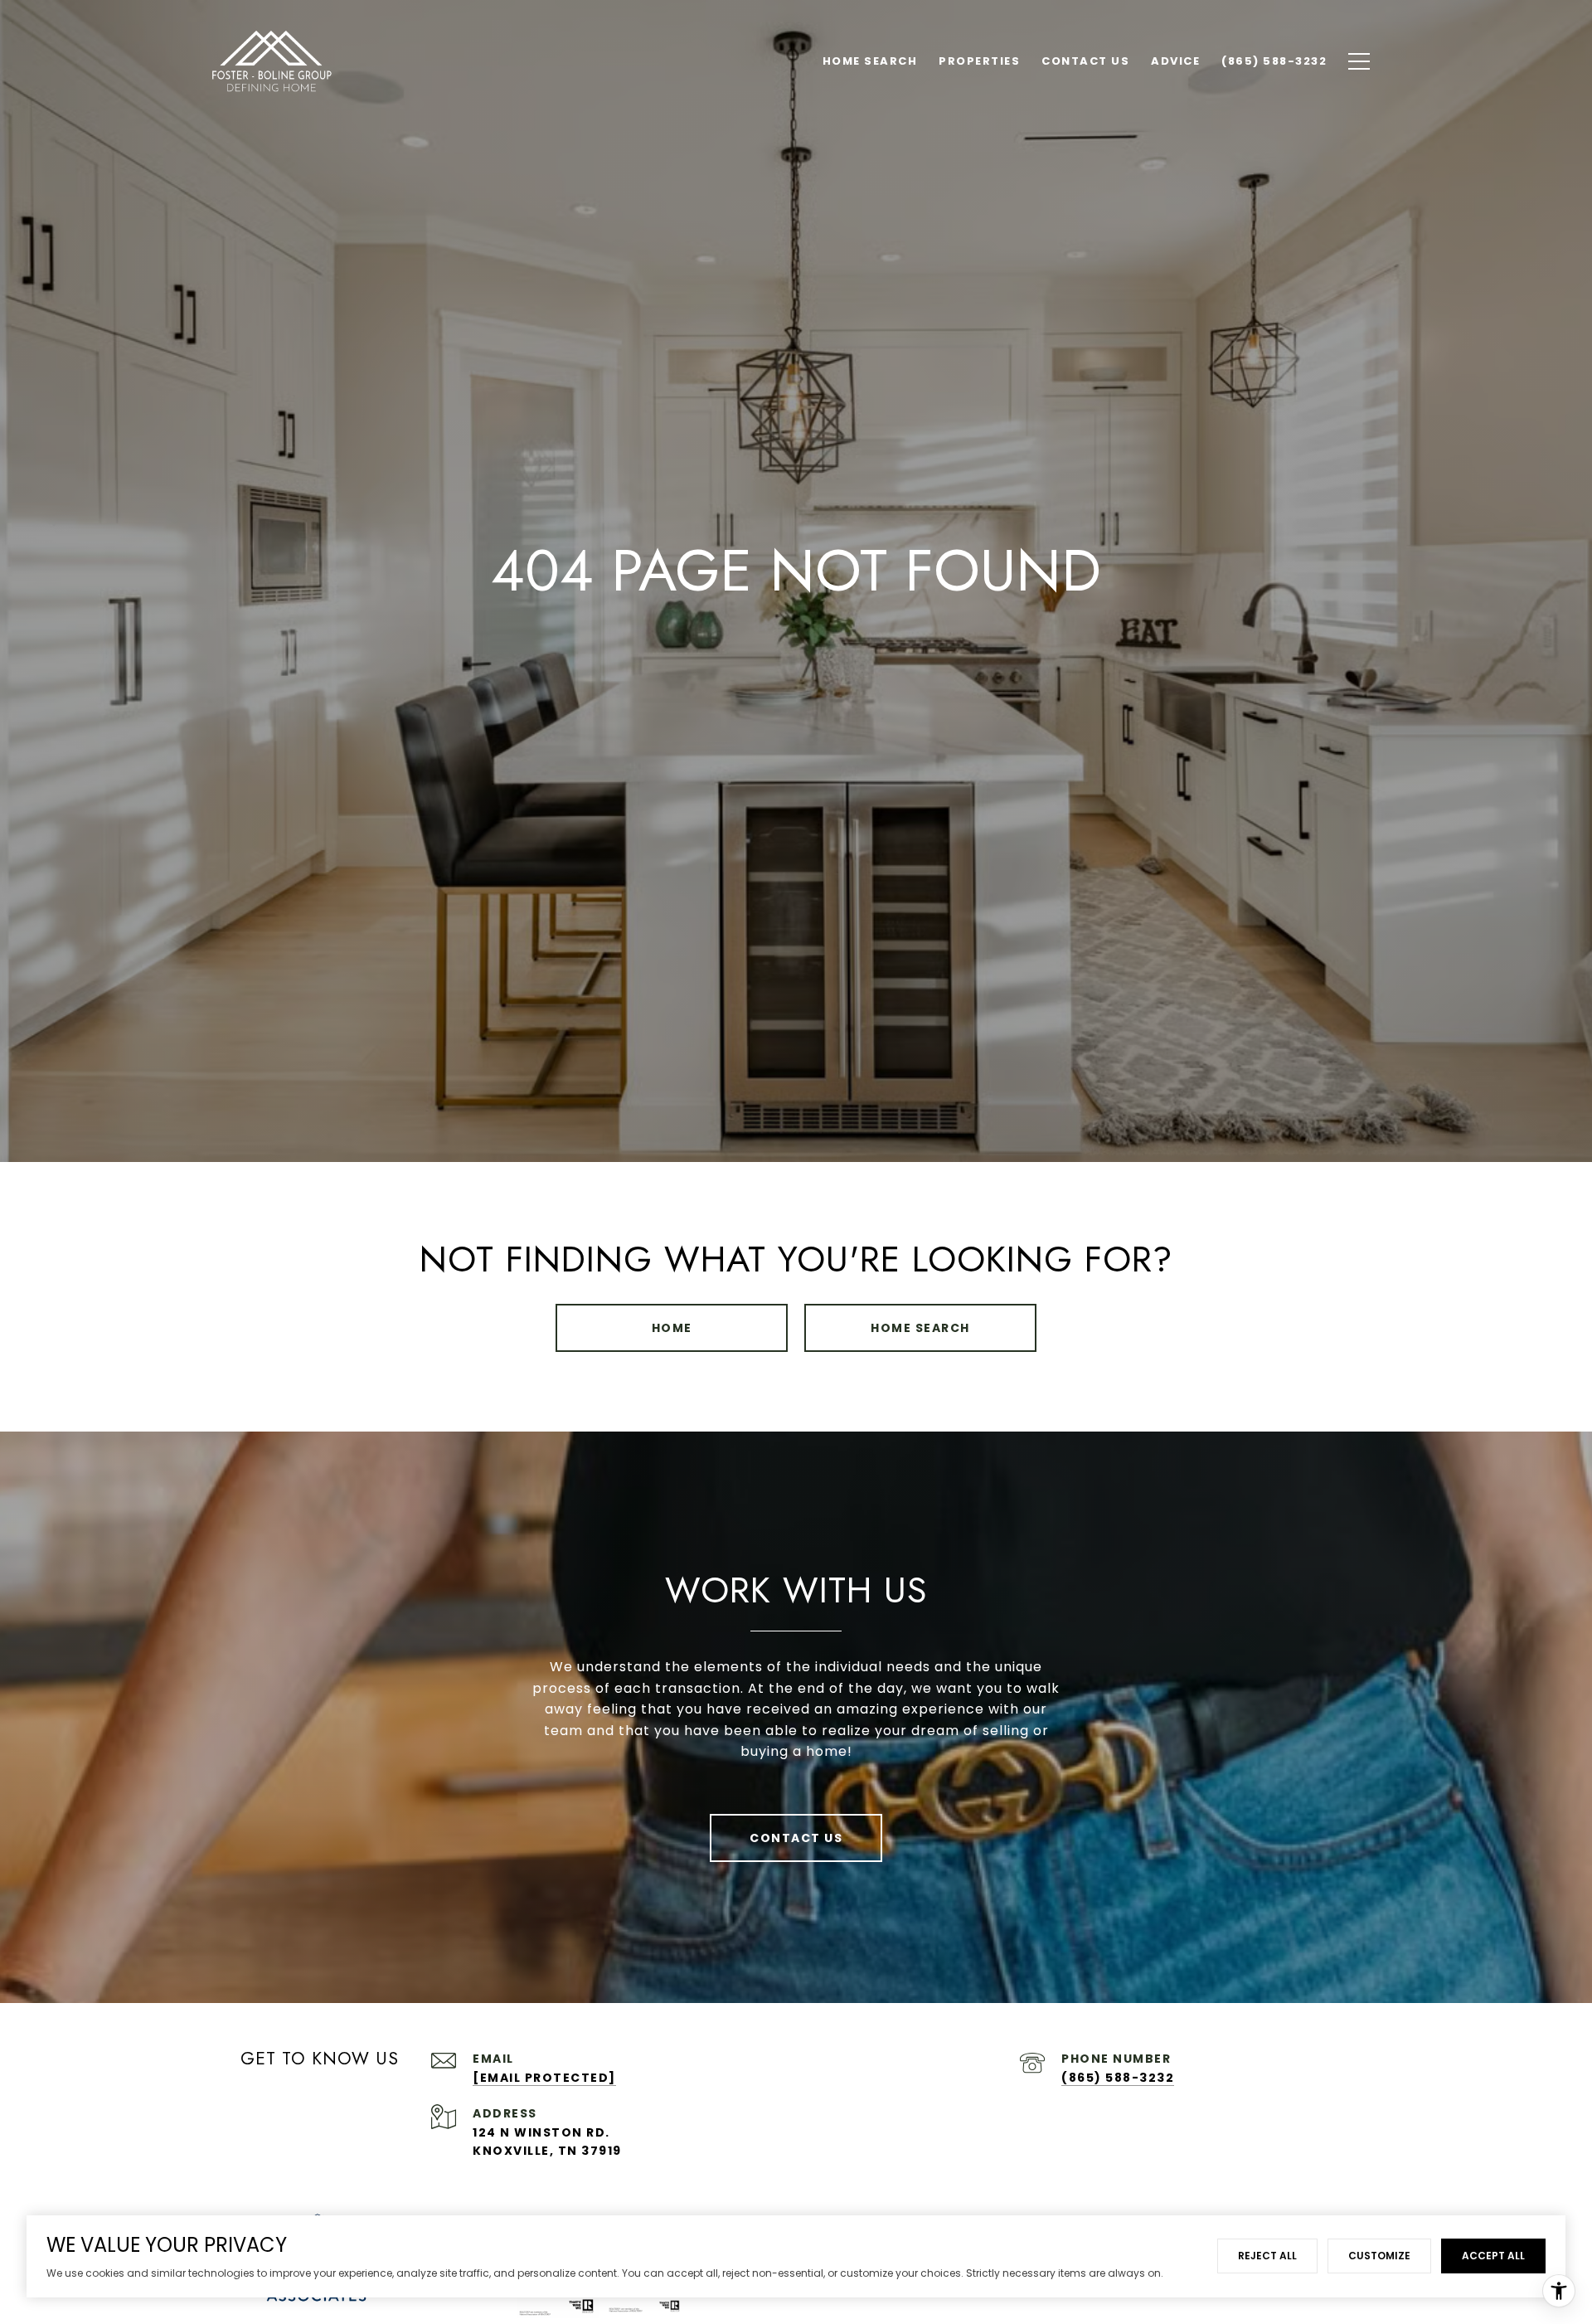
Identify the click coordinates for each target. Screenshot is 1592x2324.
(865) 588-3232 (1118, 2078)
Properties (979, 61)
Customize (1379, 2256)
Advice (1175, 61)
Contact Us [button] (796, 1838)
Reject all (1267, 2256)
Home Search (920, 1328)
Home (672, 1328)
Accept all (1493, 2256)
